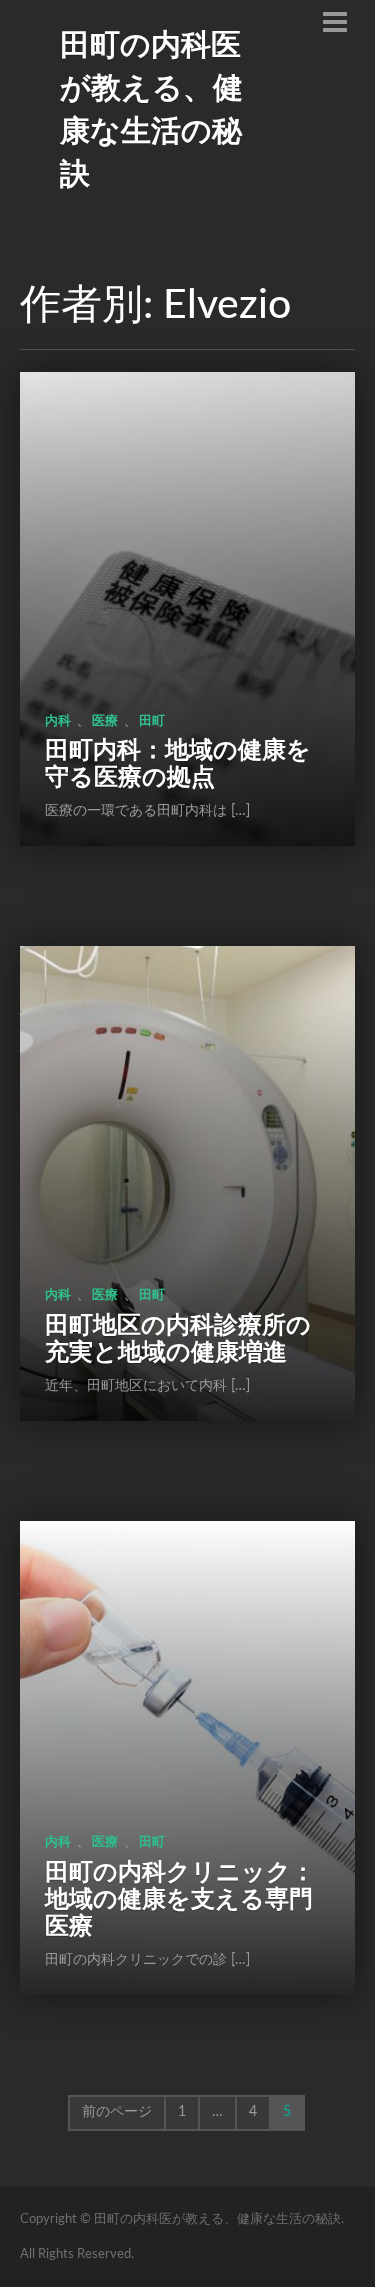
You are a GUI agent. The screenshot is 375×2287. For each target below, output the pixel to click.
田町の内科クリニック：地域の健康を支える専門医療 (180, 1900)
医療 (105, 721)
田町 (152, 721)
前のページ (117, 2112)
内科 (58, 721)
